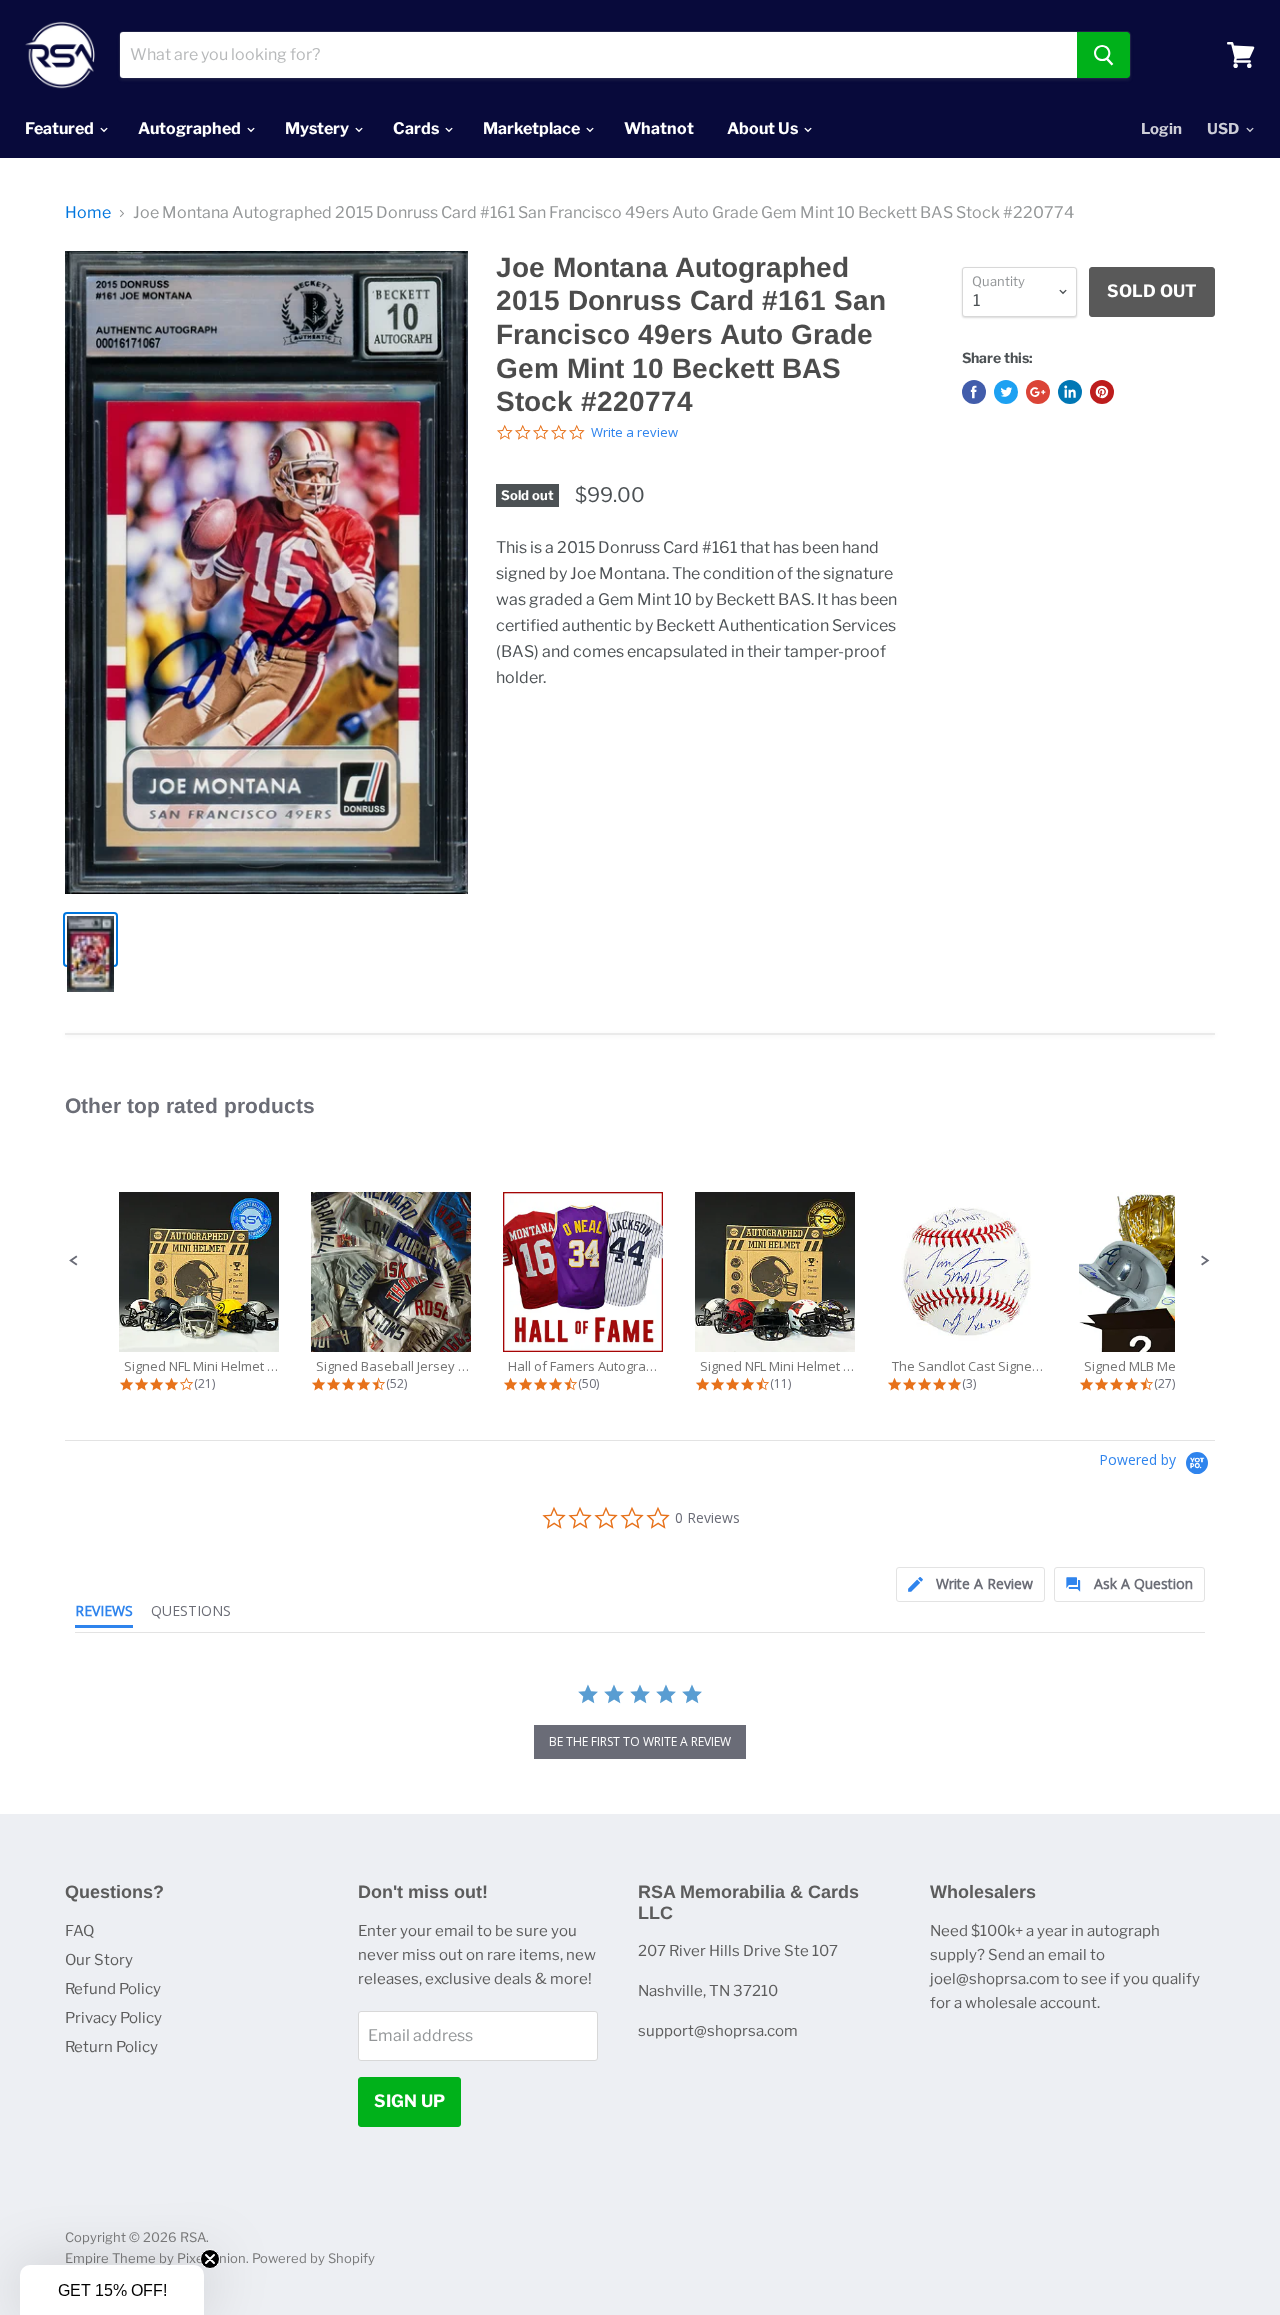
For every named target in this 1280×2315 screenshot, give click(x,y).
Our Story (99, 1960)
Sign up (409, 2101)
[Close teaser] (210, 2259)
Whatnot (659, 128)
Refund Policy (113, 1989)
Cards (417, 128)
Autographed (191, 128)
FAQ (79, 1931)
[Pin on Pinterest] (1102, 392)
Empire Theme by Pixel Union (155, 2258)
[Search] (1103, 55)
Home (88, 213)
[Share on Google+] (1038, 392)
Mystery (318, 128)
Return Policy (111, 2047)
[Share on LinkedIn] (1070, 392)
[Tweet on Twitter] (1006, 392)
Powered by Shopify (313, 2258)
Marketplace (533, 128)
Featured (61, 128)
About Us (764, 128)
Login (1161, 129)
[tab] (970, 1584)
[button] (74, 1261)
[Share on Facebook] (974, 392)
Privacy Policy (113, 2018)
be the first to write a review (640, 1741)
